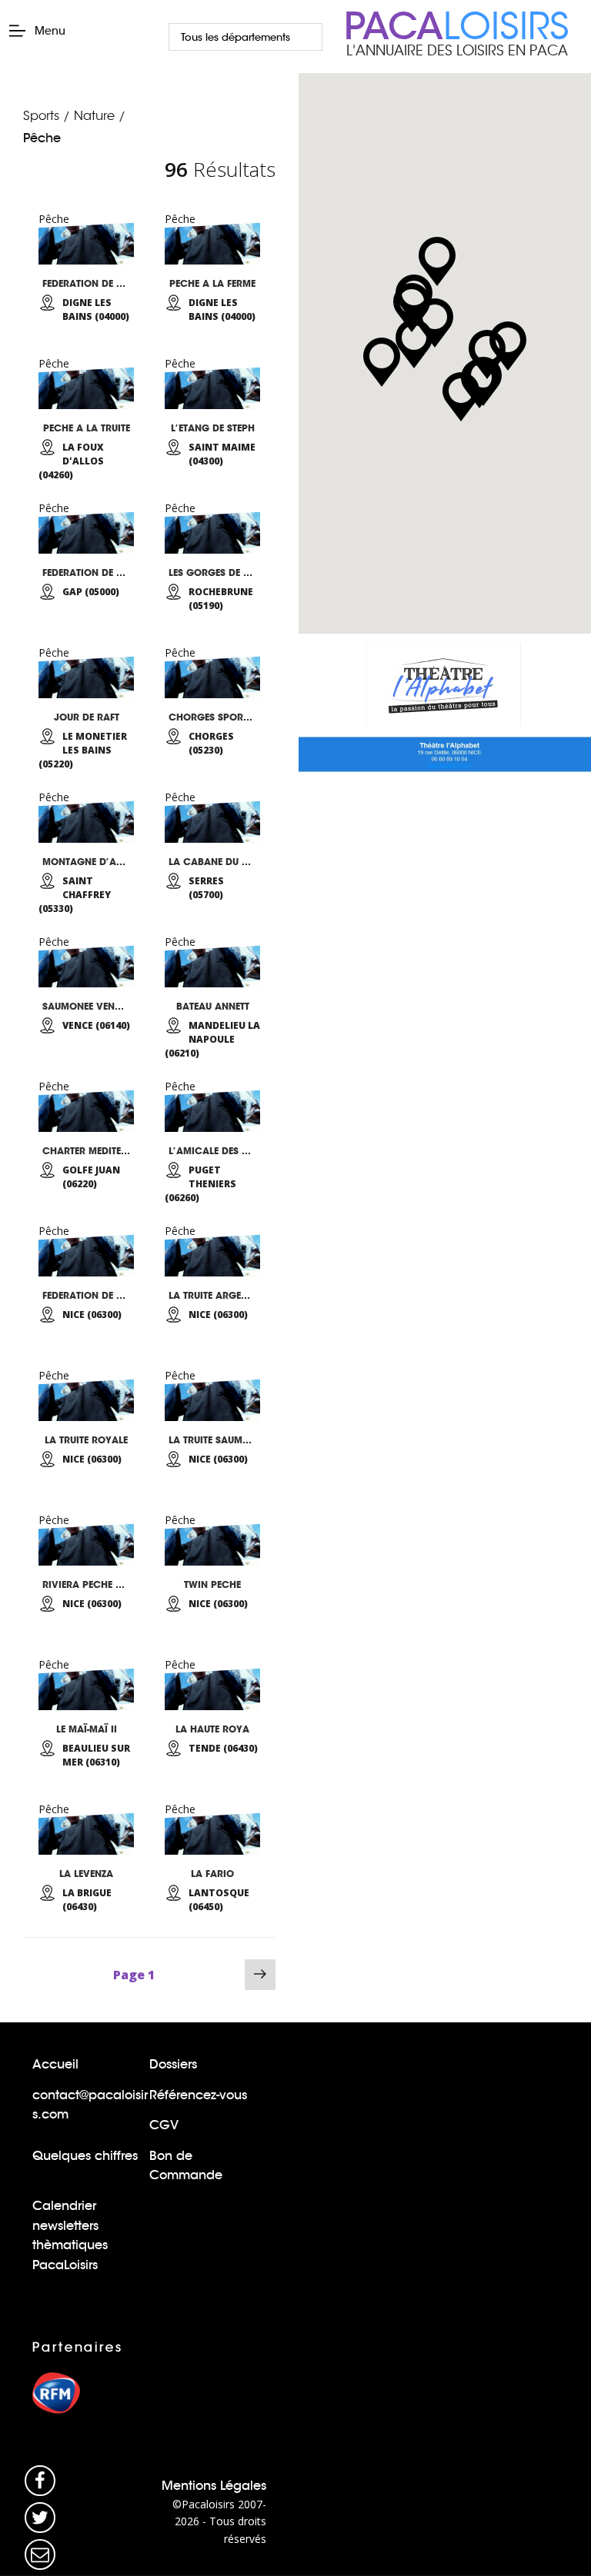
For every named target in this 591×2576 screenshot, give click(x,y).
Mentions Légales (214, 2486)
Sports (41, 116)
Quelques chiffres (85, 2156)
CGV (164, 2125)
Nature (94, 116)
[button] (414, 344)
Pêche (42, 138)
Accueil (55, 2064)
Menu (50, 31)
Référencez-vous (198, 2095)
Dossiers (173, 2064)
